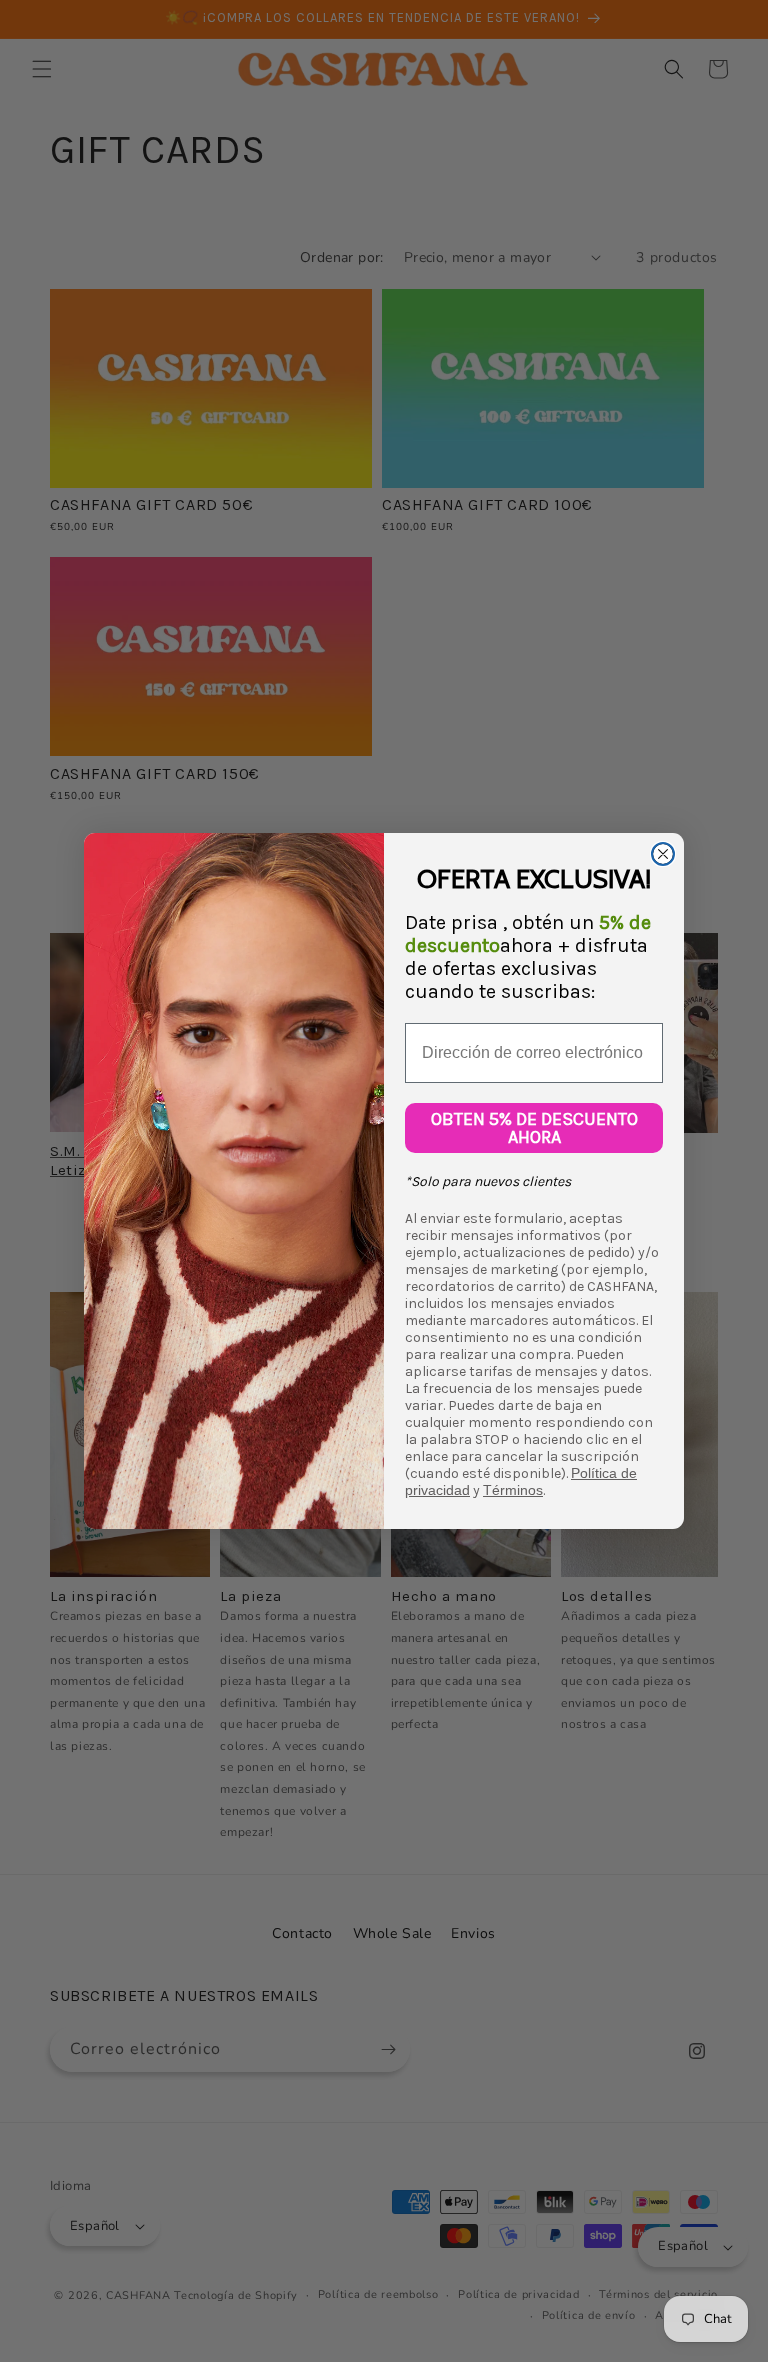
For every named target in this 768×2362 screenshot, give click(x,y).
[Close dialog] (663, 854)
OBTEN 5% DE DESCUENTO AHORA (534, 1128)
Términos (513, 1490)
